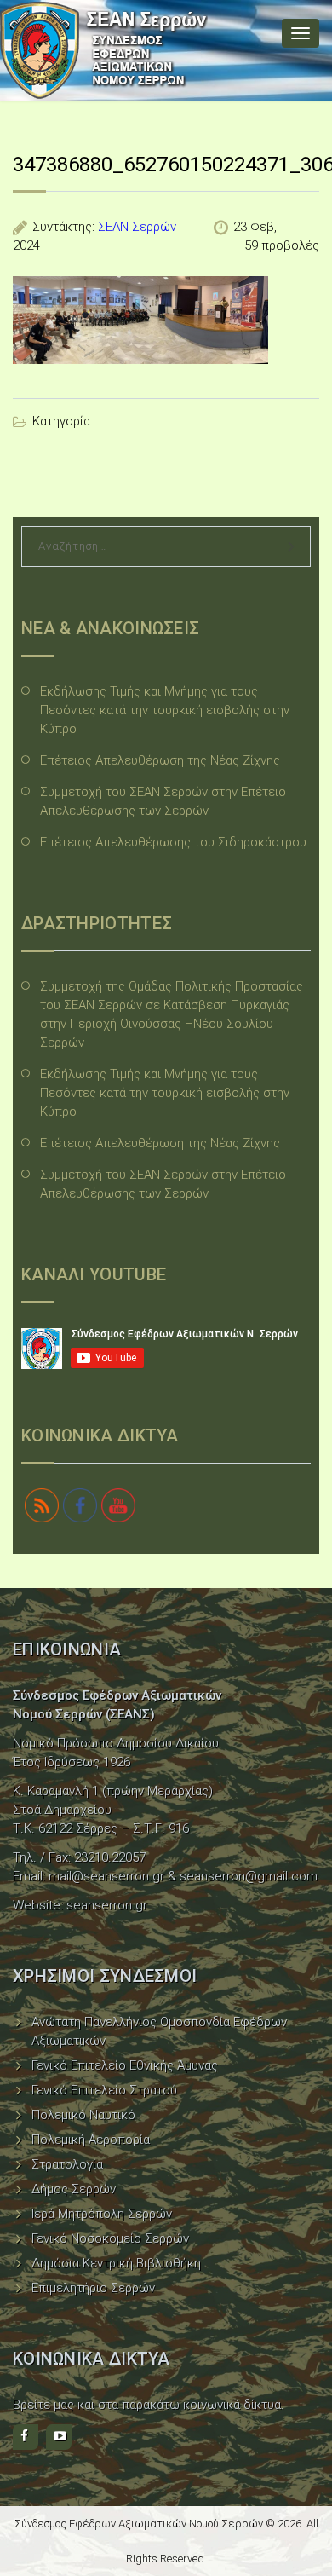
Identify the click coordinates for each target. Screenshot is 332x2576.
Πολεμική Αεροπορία (91, 2140)
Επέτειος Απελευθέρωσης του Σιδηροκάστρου (173, 842)
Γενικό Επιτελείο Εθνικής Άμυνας (125, 2065)
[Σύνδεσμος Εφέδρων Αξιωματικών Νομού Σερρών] (104, 50)
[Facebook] (26, 2437)
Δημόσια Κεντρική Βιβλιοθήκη (116, 2263)
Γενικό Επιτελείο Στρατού (104, 2090)
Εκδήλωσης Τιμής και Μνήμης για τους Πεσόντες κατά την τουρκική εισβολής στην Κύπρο (165, 710)
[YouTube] (59, 2437)
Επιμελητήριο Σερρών (93, 2288)
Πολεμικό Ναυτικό (83, 2115)
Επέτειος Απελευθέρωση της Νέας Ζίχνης (160, 760)
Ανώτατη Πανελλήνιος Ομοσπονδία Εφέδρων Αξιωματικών (159, 2031)
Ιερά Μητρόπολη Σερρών (102, 2214)
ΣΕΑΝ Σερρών (137, 227)
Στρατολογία (67, 2164)
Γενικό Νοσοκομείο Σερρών (110, 2238)
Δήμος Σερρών (74, 2189)
